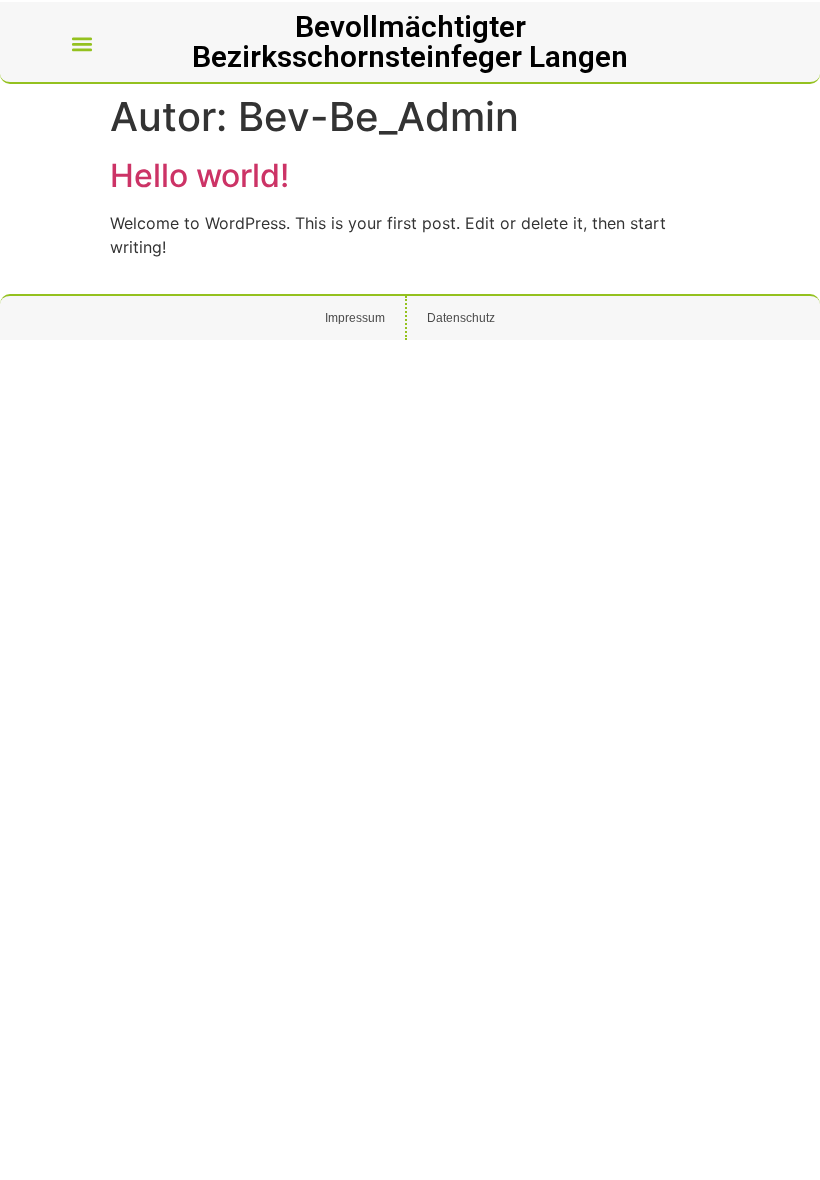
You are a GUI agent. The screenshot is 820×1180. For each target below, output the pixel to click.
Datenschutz (461, 318)
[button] (82, 44)
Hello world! (199, 175)
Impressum (355, 318)
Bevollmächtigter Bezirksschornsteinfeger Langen (410, 41)
